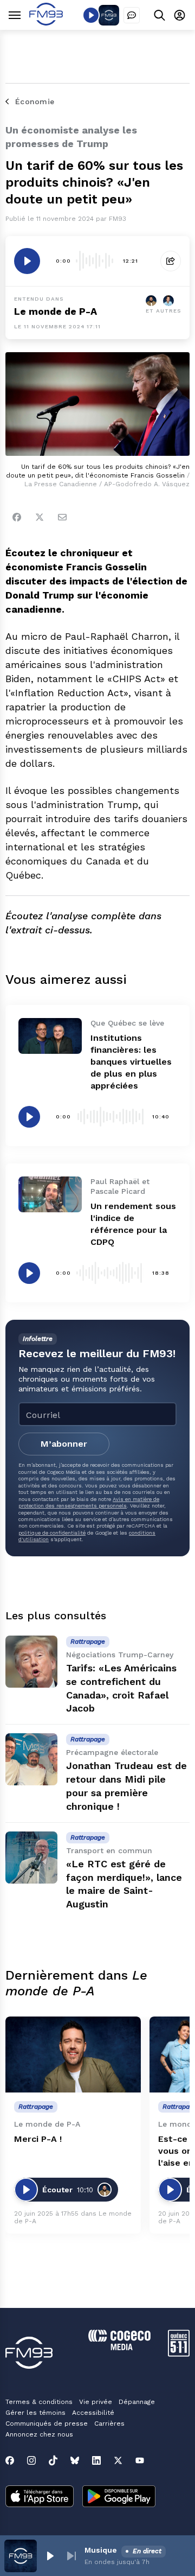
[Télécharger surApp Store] (40, 2497)
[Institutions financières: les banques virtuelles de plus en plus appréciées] (50, 1036)
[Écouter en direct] (91, 15)
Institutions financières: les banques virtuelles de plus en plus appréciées (131, 1062)
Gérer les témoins (35, 2413)
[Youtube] (140, 2460)
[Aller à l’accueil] (46, 23)
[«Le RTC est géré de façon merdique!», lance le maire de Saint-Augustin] (31, 1858)
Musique (101, 2550)
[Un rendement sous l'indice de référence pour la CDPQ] (50, 1194)
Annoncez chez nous (39, 2434)
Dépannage (137, 2402)
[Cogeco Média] (119, 2347)
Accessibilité (93, 2413)
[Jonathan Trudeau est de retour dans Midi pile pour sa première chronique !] (31, 1759)
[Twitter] (40, 517)
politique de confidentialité (52, 1533)
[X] (118, 2460)
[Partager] (171, 261)
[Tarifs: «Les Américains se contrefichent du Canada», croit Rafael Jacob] (31, 1662)
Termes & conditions (39, 2402)
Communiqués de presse (47, 2424)
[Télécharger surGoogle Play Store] (119, 2497)
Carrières (109, 2424)
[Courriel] (62, 517)
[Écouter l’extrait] (27, 261)
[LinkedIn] (96, 2460)
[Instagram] (31, 2460)
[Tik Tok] (53, 2460)
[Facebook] (17, 517)
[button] (50, 2556)
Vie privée (96, 2402)
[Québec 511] (179, 2354)
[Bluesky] (75, 2460)
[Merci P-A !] (73, 2055)
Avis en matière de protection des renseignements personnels (89, 1502)
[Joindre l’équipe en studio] (132, 15)
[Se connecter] (180, 15)
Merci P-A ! (38, 2139)
